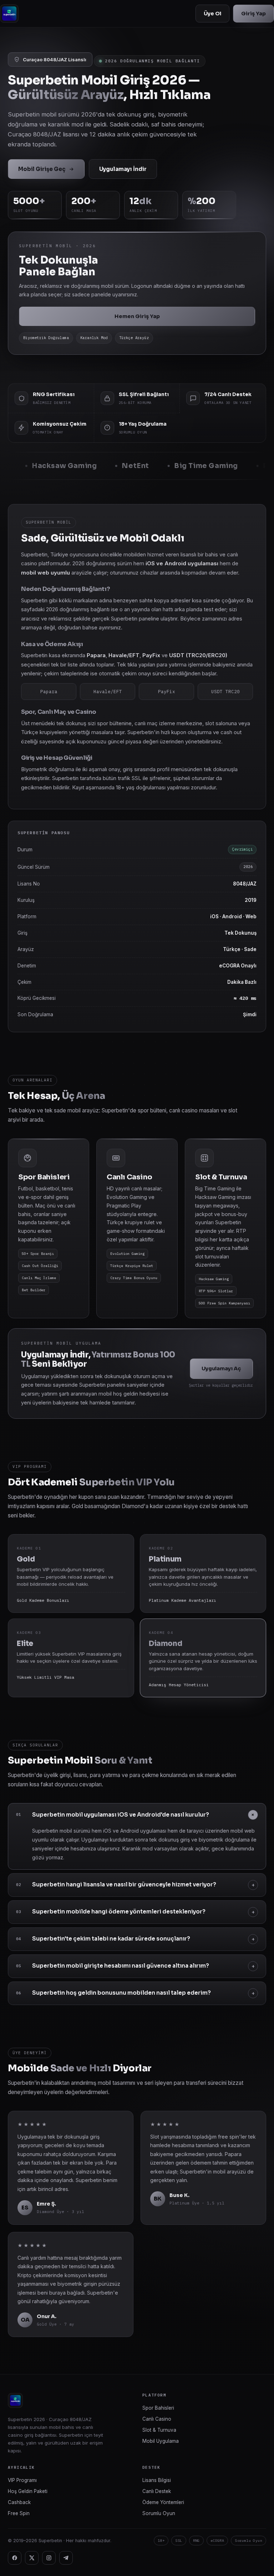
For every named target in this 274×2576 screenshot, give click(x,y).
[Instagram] (49, 2558)
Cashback (19, 2502)
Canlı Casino (157, 2419)
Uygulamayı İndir (123, 169)
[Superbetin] (9, 14)
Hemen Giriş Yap (137, 316)
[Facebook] (15, 2558)
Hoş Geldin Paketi (28, 2491)
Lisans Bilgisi (157, 2480)
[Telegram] (66, 2558)
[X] (32, 2558)
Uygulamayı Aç (221, 1368)
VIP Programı (22, 2480)
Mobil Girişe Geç (42, 169)
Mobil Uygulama (161, 2441)
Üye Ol (212, 14)
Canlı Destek (157, 2491)
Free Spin (19, 2513)
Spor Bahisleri (158, 2408)
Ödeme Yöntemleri (163, 2502)
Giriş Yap (253, 14)
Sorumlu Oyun (159, 2513)
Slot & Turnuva (159, 2430)
